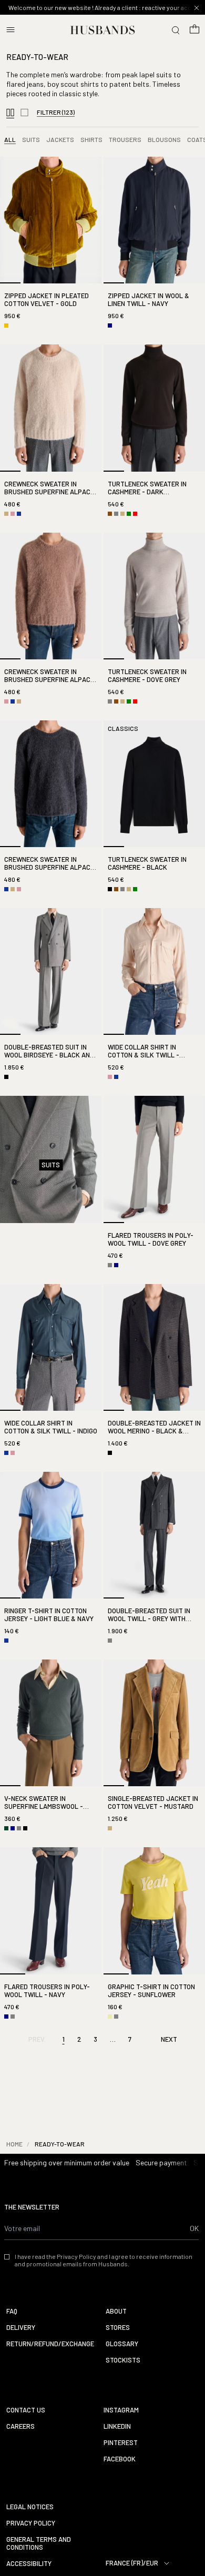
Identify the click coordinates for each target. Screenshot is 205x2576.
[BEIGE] (6, 514)
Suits (31, 139)
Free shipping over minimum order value (67, 2162)
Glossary (122, 2344)
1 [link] (64, 2039)
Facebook (120, 2459)
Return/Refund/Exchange (50, 2344)
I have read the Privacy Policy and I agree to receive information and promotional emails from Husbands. (104, 2260)
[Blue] (19, 514)
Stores (118, 2328)
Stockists (123, 2360)
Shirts (91, 139)
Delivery (21, 2328)
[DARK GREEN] (6, 1828)
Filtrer (56, 112)
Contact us (26, 2410)
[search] (176, 30)
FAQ (12, 2311)
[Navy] (110, 325)
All (10, 139)
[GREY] (116, 514)
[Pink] (13, 514)
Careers (20, 2426)
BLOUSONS (164, 139)
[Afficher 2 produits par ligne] (24, 113)
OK (194, 2228)
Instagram (121, 2410)
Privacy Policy (31, 2523)
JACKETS (60, 139)
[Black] (110, 889)
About (116, 2311)
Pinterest (121, 2443)
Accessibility (29, 2564)
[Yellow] (110, 2017)
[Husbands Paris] (103, 30)
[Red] (135, 514)
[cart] (194, 30)
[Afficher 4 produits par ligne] (10, 113)
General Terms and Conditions (39, 2543)
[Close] (197, 8)
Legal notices (30, 2507)
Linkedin (117, 2426)
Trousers (125, 139)
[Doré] (6, 325)
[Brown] (110, 514)
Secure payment (161, 2162)
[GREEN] (129, 514)
